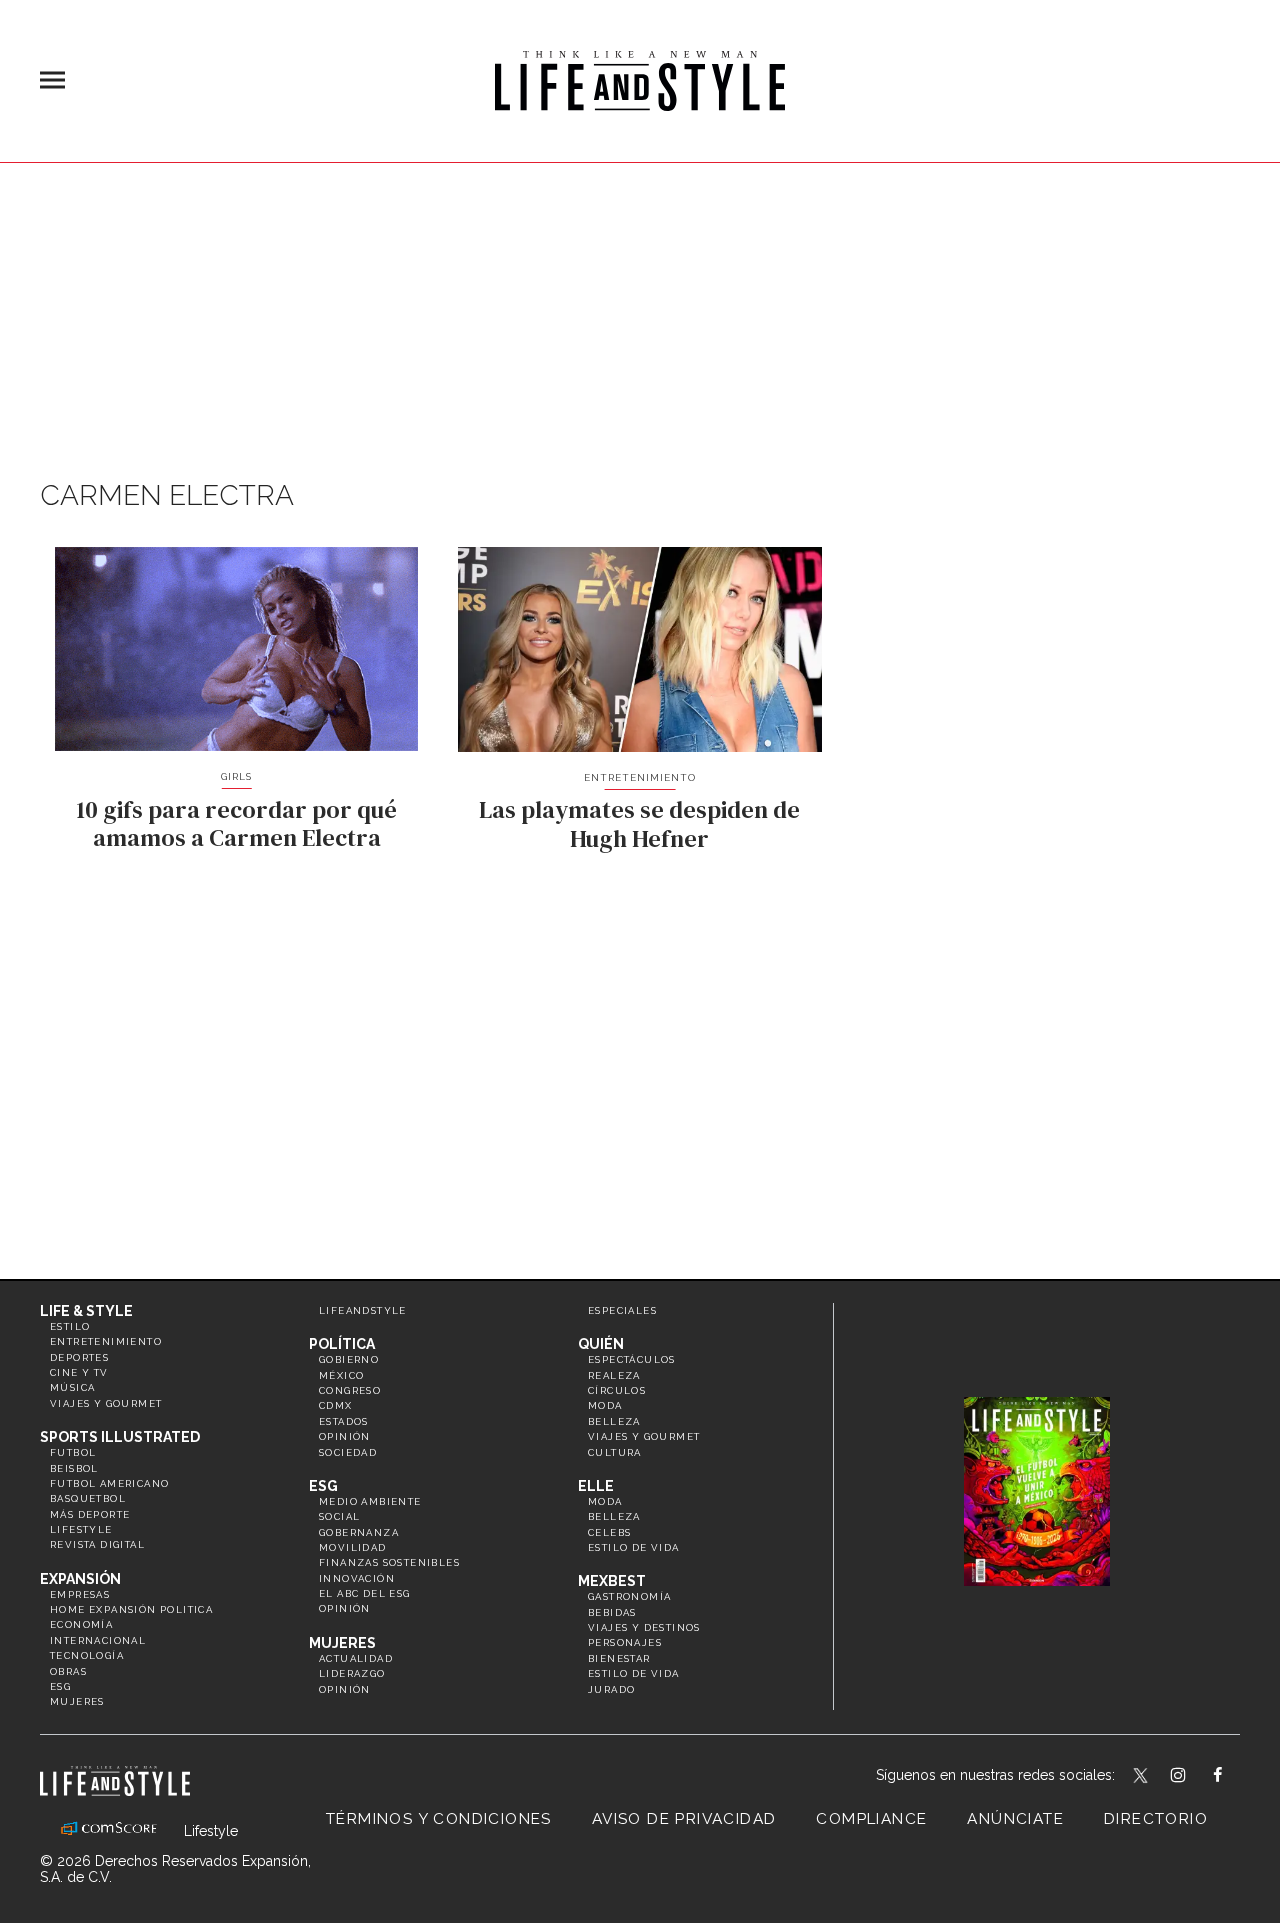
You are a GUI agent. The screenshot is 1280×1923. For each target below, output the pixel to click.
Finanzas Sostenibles (389, 1562)
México (341, 1375)
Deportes (79, 1357)
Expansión (80, 1579)
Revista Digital (97, 1544)
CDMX (336, 1405)
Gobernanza (359, 1532)
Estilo (70, 1326)
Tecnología (87, 1655)
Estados (344, 1421)
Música (72, 1387)
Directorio (1156, 1819)
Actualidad (356, 1658)
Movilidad (353, 1547)
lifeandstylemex (1195, 1777)
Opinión (345, 1436)
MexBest (612, 1581)
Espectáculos (632, 1359)
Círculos (617, 1390)
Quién (601, 1344)
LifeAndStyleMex (1235, 1777)
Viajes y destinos (644, 1627)
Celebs (609, 1532)
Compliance (871, 1819)
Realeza (614, 1375)
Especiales (622, 1310)
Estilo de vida (634, 1547)
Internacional (98, 1640)
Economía (81, 1624)
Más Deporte (90, 1514)
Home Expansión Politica (131, 1609)
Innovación (357, 1578)
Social (339, 1516)
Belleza (614, 1421)
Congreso (350, 1390)
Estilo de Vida (634, 1673)
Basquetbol (88, 1498)
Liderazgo (352, 1673)
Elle (596, 1486)
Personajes (625, 1642)
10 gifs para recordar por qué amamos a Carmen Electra (236, 824)
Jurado (611, 1689)
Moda (605, 1405)
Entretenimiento (640, 777)
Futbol (73, 1452)
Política (342, 1344)
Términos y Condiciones (439, 1819)
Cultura (615, 1452)
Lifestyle (81, 1529)
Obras (68, 1671)
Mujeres (77, 1701)
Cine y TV (79, 1372)
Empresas (80, 1594)
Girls (236, 776)
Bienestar (619, 1658)
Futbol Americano (109, 1483)
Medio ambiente (370, 1501)
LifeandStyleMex (1142, 1777)
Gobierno (349, 1359)
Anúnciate (1015, 1819)
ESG (60, 1686)
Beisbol (74, 1468)
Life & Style (86, 1311)
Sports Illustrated (120, 1437)
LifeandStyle (363, 1310)
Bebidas (612, 1612)
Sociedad (348, 1452)
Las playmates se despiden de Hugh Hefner (639, 824)
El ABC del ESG (365, 1593)
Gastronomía (629, 1596)
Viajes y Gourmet (106, 1403)
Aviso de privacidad (684, 1819)
